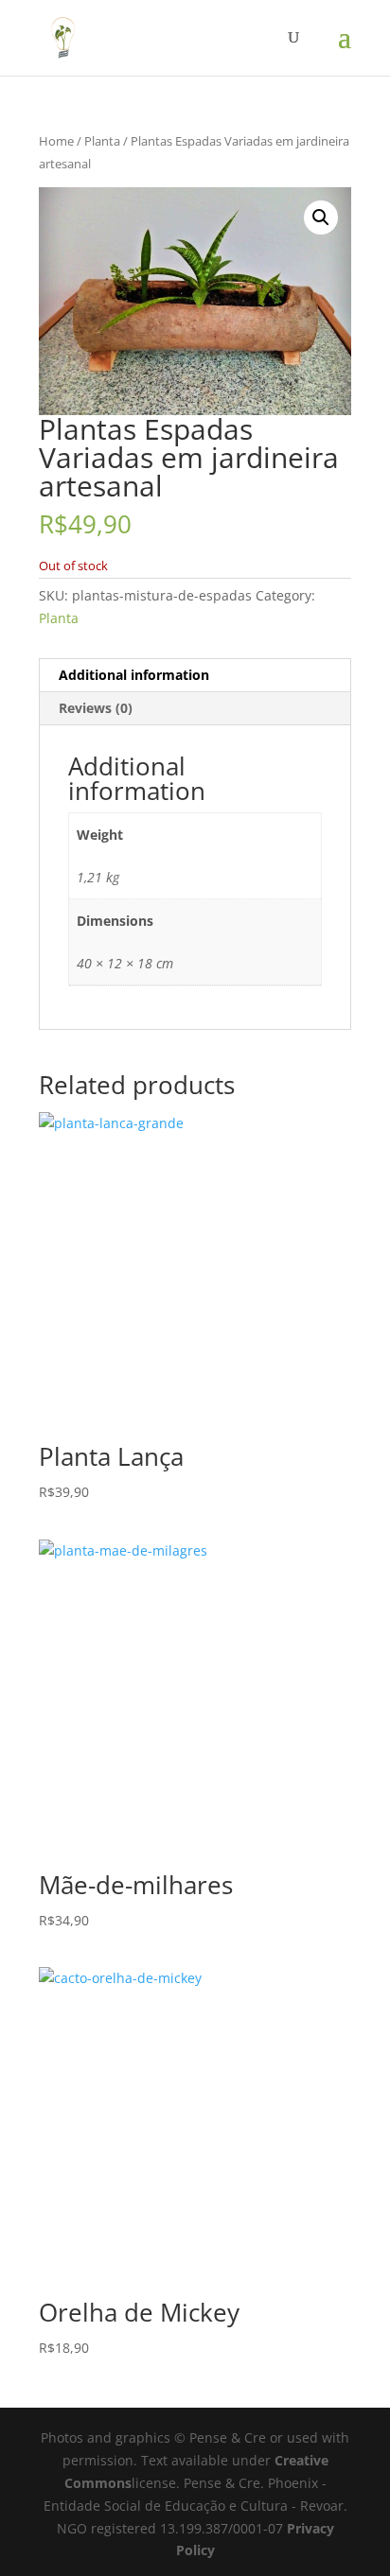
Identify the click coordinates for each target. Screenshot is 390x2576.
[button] (321, 218)
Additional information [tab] (134, 675)
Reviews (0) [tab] (96, 708)
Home (56, 141)
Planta (102, 141)
